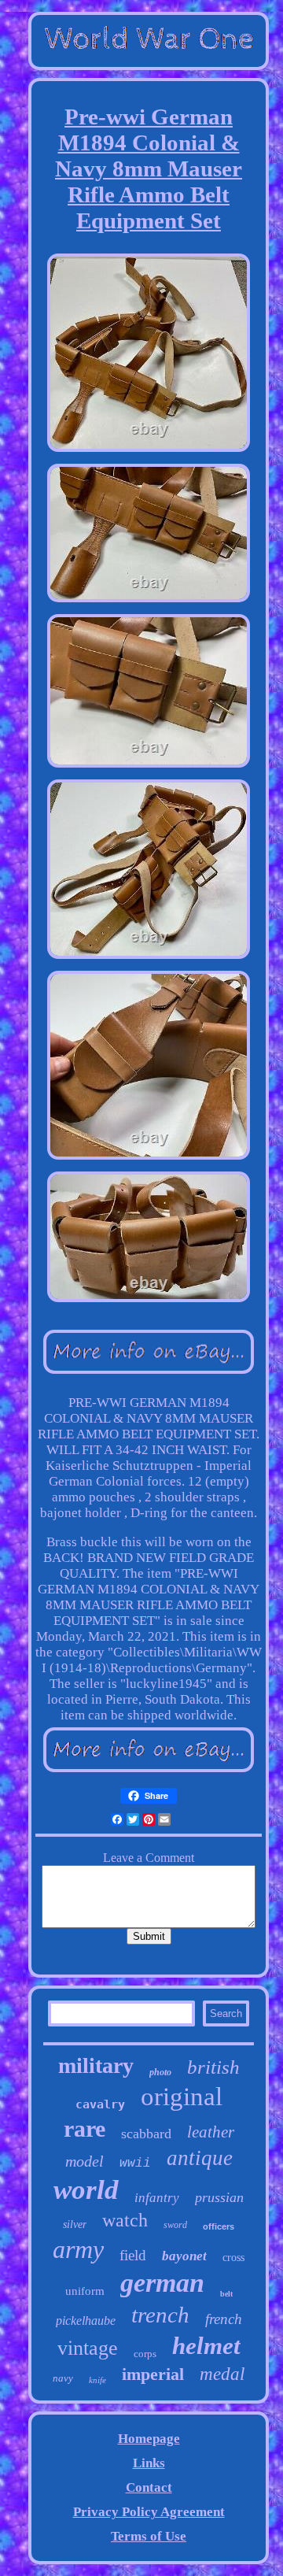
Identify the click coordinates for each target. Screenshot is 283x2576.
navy (63, 2378)
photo (160, 2072)
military (96, 2065)
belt (226, 2294)
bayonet (184, 2256)
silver (75, 2224)
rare (85, 2128)
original (182, 2097)
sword (175, 2225)
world (86, 2190)
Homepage (149, 2439)
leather (211, 2132)
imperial (153, 2374)
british (213, 2067)
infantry (157, 2198)
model (85, 2161)
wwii (135, 2163)
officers (219, 2226)
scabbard (146, 2134)
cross (233, 2258)
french (224, 2319)
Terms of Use (149, 2536)
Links (149, 2463)
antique (200, 2158)
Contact (149, 2487)
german (162, 2283)
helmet (206, 2346)
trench (160, 2315)
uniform (85, 2291)
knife (97, 2380)
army (78, 2249)
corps (145, 2354)
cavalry (100, 2104)
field (133, 2255)
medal (222, 2374)
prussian (219, 2197)
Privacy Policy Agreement (149, 2512)
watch (125, 2220)
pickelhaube (86, 2321)
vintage (88, 2348)
